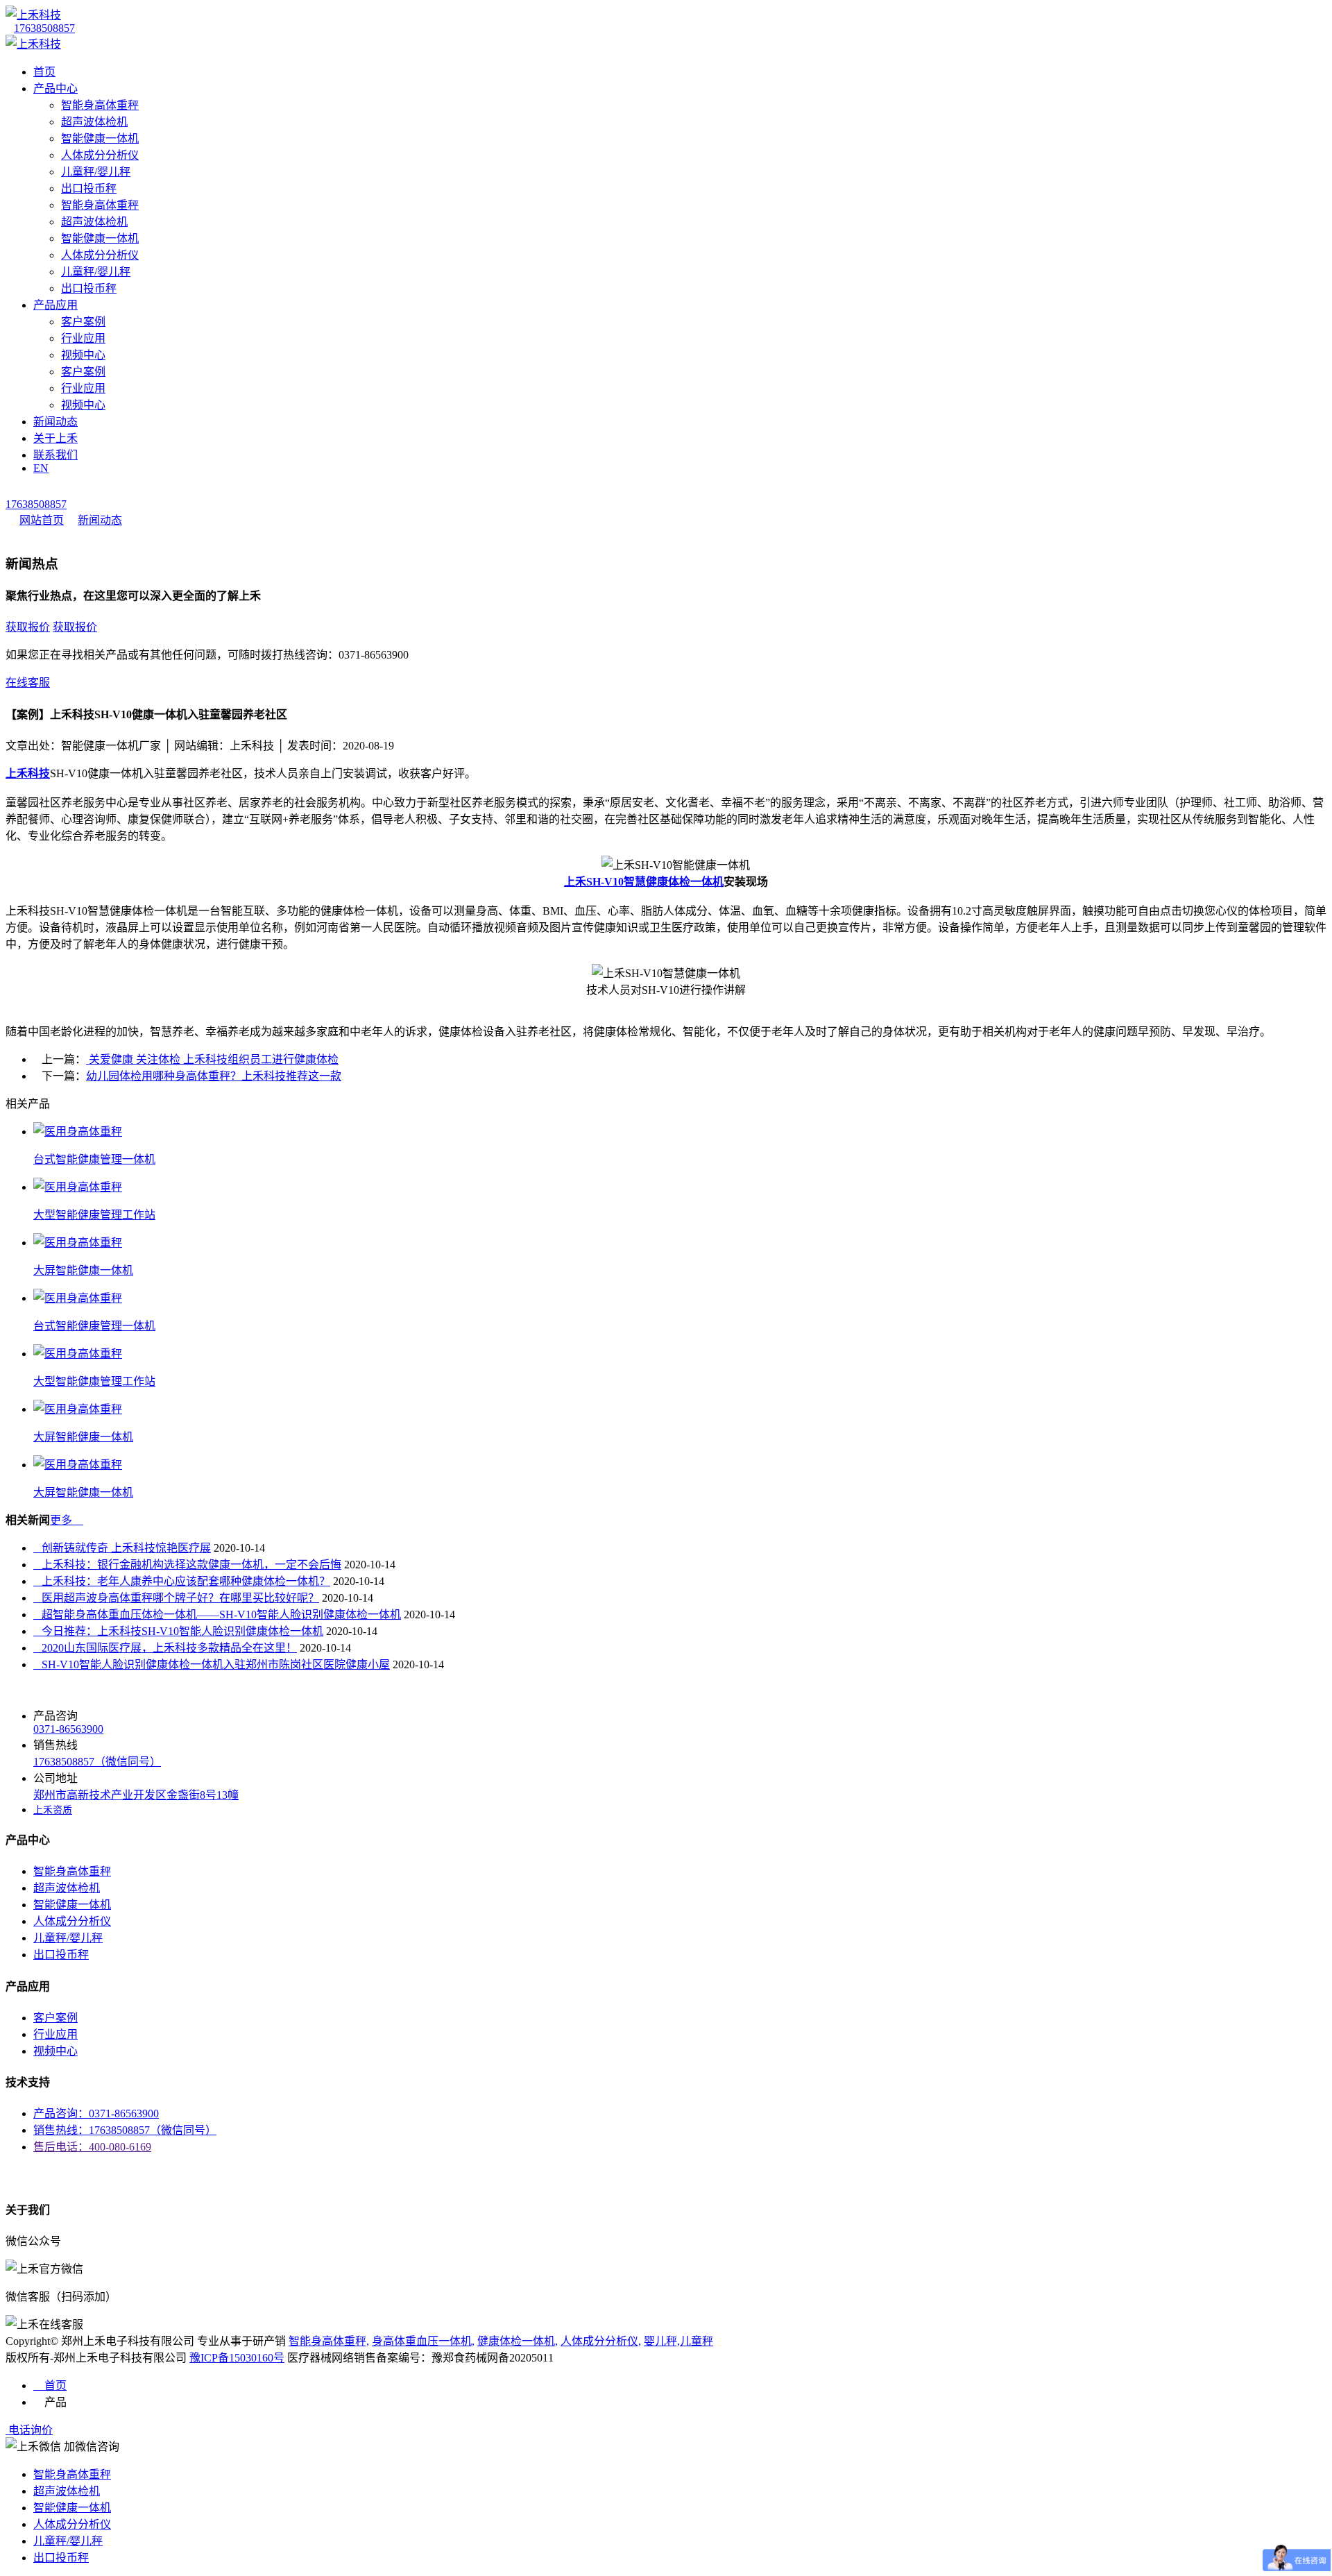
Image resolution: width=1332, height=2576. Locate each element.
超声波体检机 (94, 122)
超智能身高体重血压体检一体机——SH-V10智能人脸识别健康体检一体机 (217, 1615)
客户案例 (83, 322)
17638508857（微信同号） (97, 1762)
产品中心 (55, 88)
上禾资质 (53, 1810)
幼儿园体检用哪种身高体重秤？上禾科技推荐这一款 (214, 1076)
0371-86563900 (68, 1729)
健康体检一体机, (518, 2341)
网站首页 (42, 520)
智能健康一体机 (100, 138)
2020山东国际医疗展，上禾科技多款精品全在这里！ (165, 1648)
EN (41, 468)
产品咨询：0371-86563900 (96, 2113)
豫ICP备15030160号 (237, 2358)
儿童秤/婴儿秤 (96, 172)
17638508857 (44, 28)
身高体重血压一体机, (423, 2341)
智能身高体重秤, (329, 2341)
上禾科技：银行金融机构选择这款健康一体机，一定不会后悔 (187, 1565)
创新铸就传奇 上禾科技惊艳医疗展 (122, 1548)
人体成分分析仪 (100, 155)
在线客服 (28, 683)
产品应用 (55, 305)
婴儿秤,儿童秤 (678, 2341)
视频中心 (83, 355)
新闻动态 (55, 422)
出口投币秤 (89, 188)
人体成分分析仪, (601, 2341)
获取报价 (28, 627)
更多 (67, 1520)
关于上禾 (55, 438)
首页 (44, 72)
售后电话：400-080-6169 (92, 2147)
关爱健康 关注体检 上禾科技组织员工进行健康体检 (212, 1059)
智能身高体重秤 (100, 105)
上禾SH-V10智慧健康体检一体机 (644, 882)
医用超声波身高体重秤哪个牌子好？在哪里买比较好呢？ (176, 1598)
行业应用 (83, 338)
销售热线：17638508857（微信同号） (125, 2130)
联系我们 (55, 455)
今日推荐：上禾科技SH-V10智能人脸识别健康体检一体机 (178, 1631)
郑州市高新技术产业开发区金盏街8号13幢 (136, 1795)
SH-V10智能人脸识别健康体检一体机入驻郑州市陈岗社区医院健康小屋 (212, 1664)
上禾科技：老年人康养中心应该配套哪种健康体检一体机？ (182, 1581)
